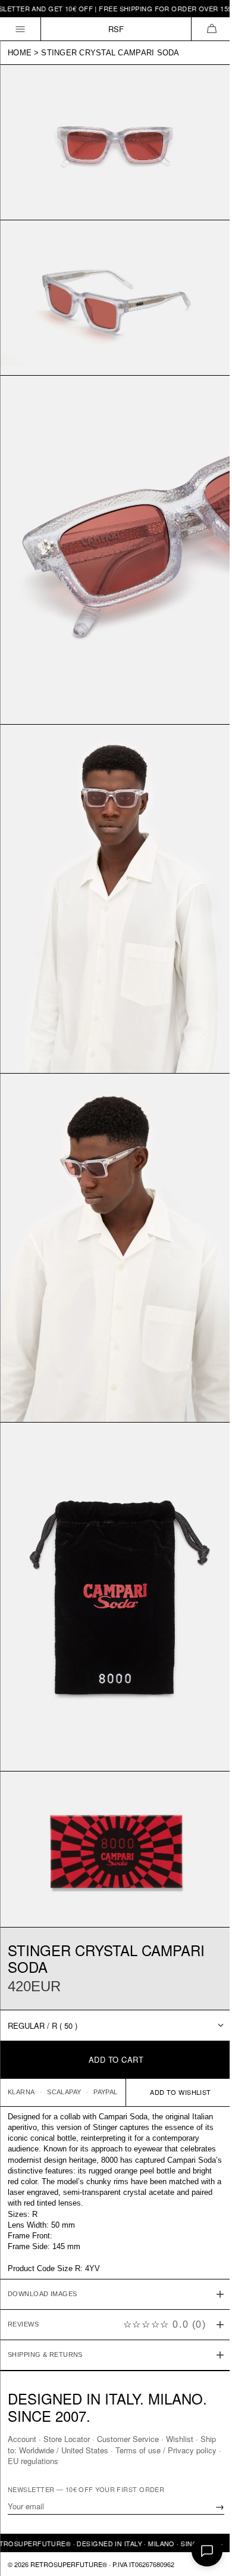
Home (20, 53)
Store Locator (67, 2439)
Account (22, 2439)
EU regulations (60, 2460)
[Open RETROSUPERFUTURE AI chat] (207, 2551)
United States (103, 2449)
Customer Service (128, 2439)
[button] (211, 29)
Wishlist (180, 2439)
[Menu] (21, 29)
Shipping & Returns (45, 2283)
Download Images (43, 2222)
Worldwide (54, 2449)
